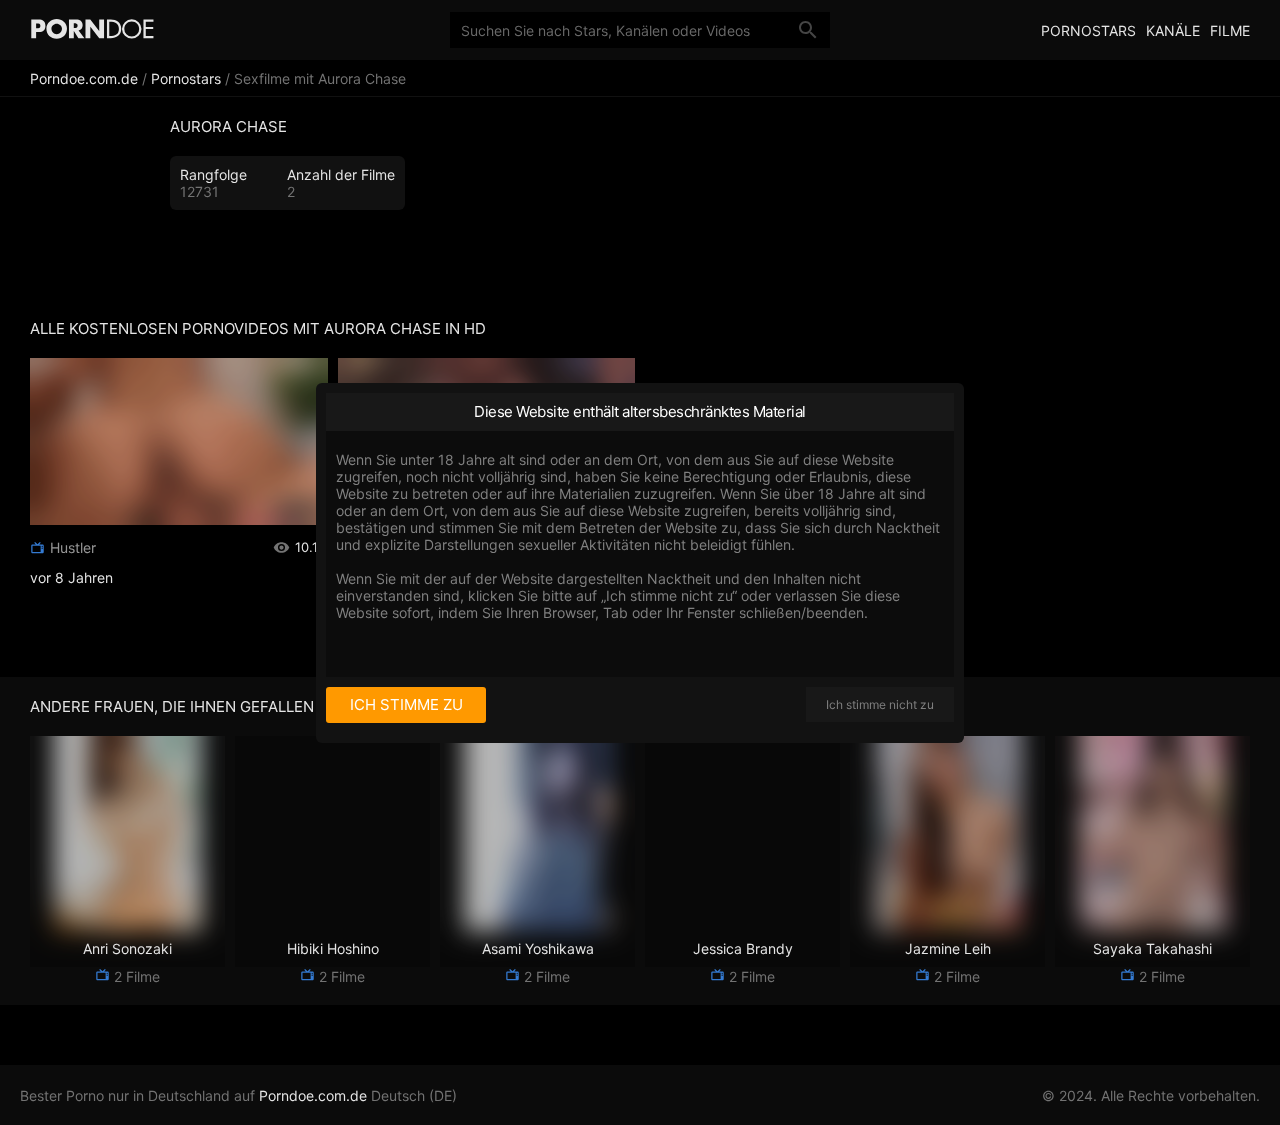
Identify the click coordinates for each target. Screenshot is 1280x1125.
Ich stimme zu (406, 704)
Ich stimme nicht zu (880, 704)
